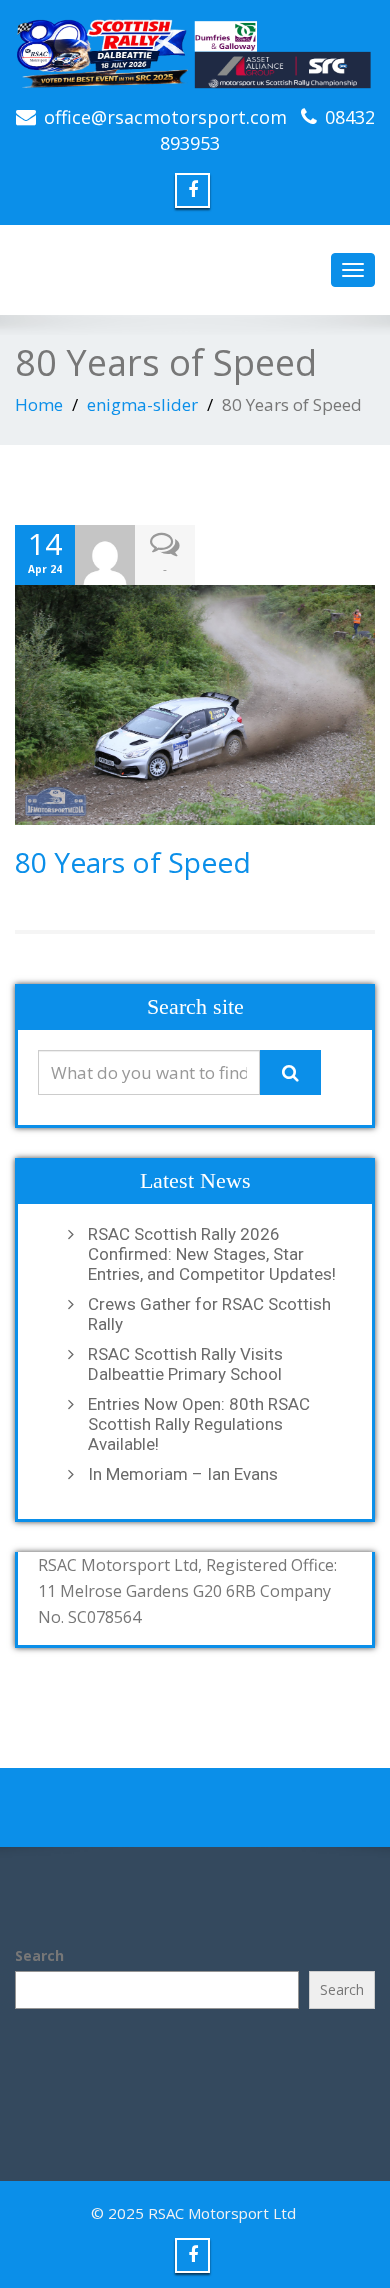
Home (39, 404)
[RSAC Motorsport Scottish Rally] (195, 52)
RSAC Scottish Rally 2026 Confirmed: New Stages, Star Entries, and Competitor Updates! (212, 1254)
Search (39, 1955)
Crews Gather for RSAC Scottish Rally (209, 1314)
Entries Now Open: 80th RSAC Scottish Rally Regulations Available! (199, 1424)
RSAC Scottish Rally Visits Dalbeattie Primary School (185, 1364)
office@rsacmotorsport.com (165, 117)
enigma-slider (142, 404)
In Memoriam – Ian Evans (183, 1474)
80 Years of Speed (133, 862)
